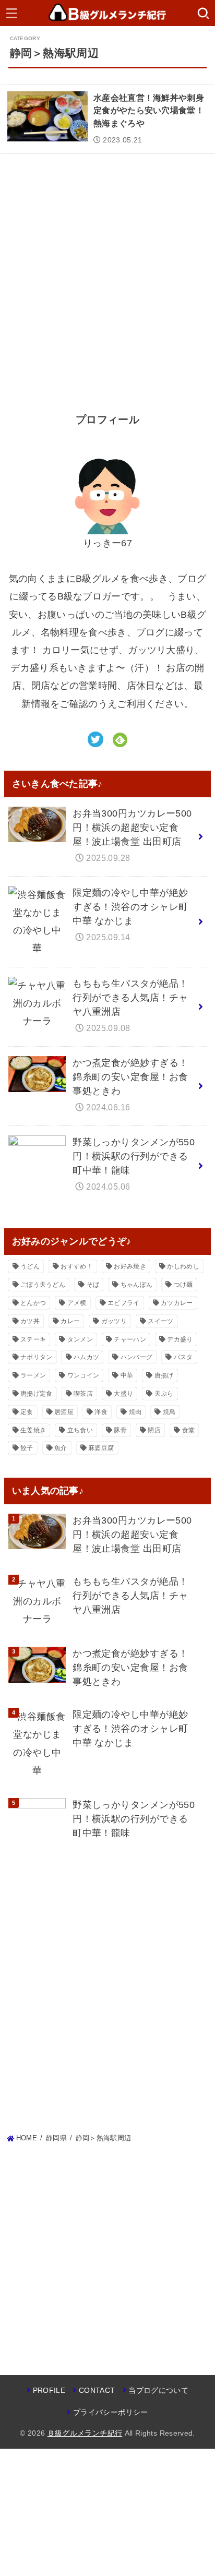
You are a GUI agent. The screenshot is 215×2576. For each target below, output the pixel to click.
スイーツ (160, 1321)
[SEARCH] (203, 13)
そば (93, 1285)
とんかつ (33, 1303)
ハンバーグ (137, 1357)
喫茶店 (83, 1394)
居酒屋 (64, 1412)
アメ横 (77, 1303)
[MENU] (12, 13)
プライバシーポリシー (110, 2412)
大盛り (123, 1394)
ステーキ (33, 1339)
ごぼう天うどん (43, 1285)
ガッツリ (114, 1321)
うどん (30, 1266)
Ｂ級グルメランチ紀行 (85, 2433)
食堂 (189, 1430)
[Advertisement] (107, 275)
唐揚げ (164, 1375)
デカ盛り (180, 1339)
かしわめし (183, 1266)
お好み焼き (130, 1266)
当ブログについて (158, 2390)
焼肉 (135, 1412)
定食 (27, 1412)
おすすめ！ (77, 1266)
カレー (70, 1321)
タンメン (80, 1339)
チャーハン (130, 1339)
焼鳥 (169, 1412)
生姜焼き (33, 1430)
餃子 (27, 1448)
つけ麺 (183, 1285)
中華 (127, 1375)
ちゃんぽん (137, 1285)
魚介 (61, 1448)
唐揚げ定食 (37, 1394)
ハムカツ (86, 1357)
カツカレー (177, 1303)
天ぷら (164, 1394)
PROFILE (49, 2390)
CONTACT (97, 2390)
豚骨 (120, 1430)
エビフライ (124, 1303)
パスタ (183, 1357)
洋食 (101, 1412)
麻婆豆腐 (101, 1448)
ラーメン (33, 1375)
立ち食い (80, 1430)
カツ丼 (30, 1321)
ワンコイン (83, 1375)
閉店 (154, 1430)
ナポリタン (37, 1357)
